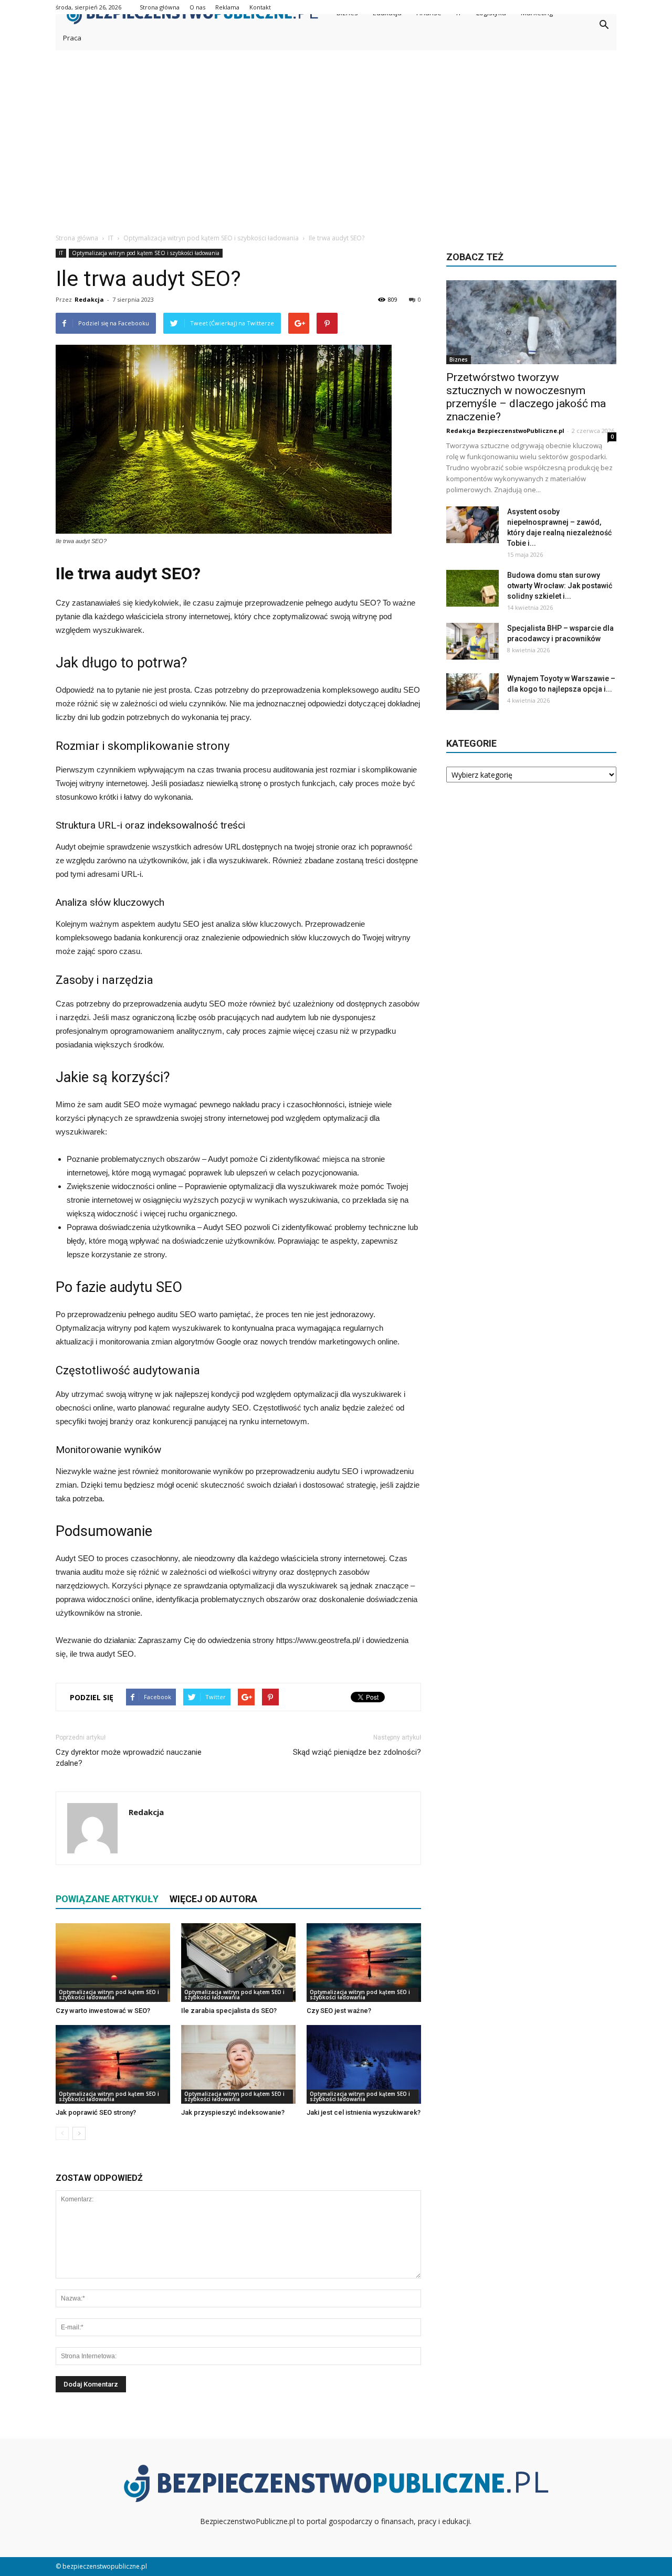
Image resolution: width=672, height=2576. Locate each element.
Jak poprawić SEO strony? (96, 2112)
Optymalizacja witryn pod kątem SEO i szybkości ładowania (146, 253)
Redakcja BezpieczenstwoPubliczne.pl (505, 431)
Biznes (459, 359)
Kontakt (260, 7)
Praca (72, 38)
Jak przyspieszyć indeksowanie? (233, 2112)
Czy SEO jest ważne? (339, 2011)
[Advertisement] (336, 143)
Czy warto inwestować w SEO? (103, 2011)
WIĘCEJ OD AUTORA (213, 1899)
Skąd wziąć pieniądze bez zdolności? (357, 1752)
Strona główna (160, 7)
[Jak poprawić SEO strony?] (113, 2064)
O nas (197, 7)
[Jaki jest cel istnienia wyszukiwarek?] (364, 2064)
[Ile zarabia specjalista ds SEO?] (238, 1963)
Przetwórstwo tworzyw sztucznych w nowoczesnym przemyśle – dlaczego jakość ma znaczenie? (526, 397)
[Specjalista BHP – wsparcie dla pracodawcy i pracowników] (472, 641)
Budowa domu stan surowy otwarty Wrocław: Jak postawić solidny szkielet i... (560, 586)
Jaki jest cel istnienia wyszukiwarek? (364, 2112)
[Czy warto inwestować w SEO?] (113, 1963)
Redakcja (89, 299)
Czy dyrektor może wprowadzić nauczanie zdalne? (129, 1758)
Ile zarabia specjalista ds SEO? (229, 2011)
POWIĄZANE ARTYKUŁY (107, 1899)
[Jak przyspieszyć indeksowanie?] (238, 2064)
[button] (604, 25)
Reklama (227, 7)
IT (61, 253)
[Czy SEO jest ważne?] (364, 1963)
